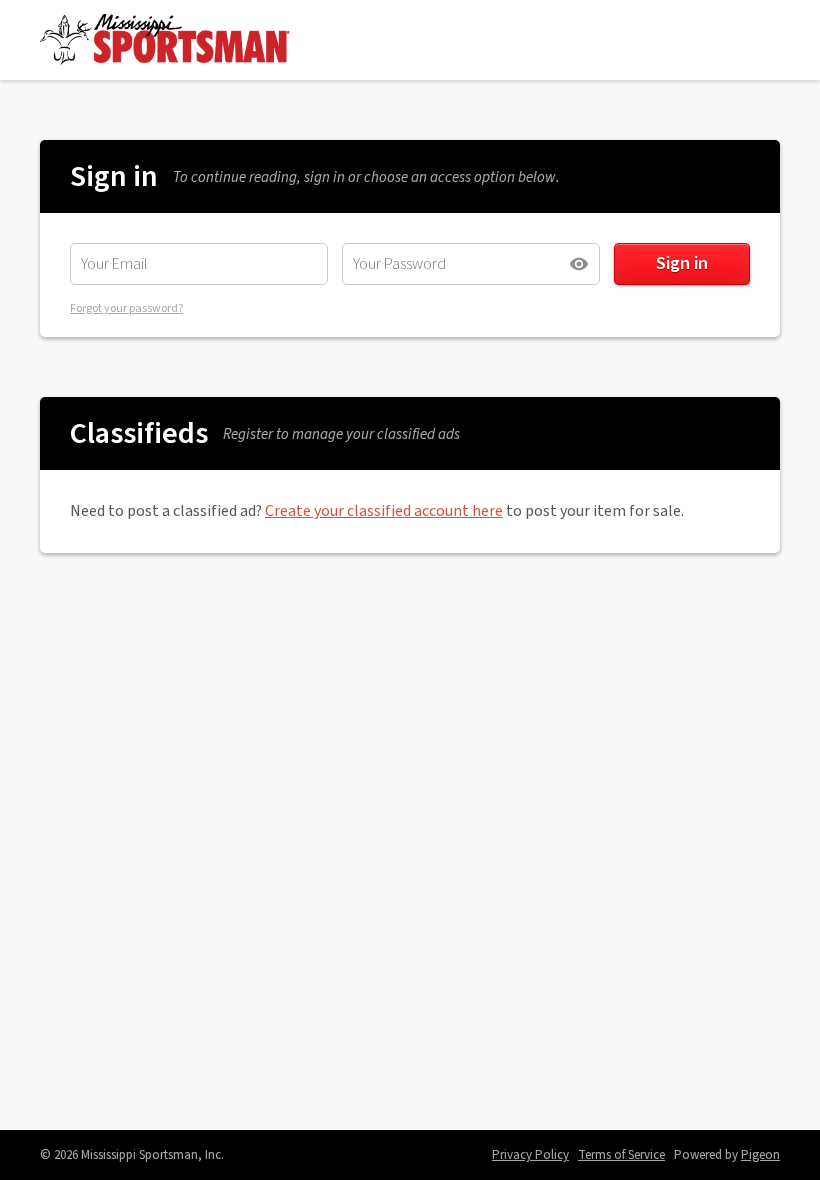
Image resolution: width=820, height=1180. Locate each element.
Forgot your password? (126, 308)
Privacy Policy (530, 1155)
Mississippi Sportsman (165, 40)
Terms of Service (621, 1155)
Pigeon (760, 1155)
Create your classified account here (384, 511)
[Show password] (579, 264)
